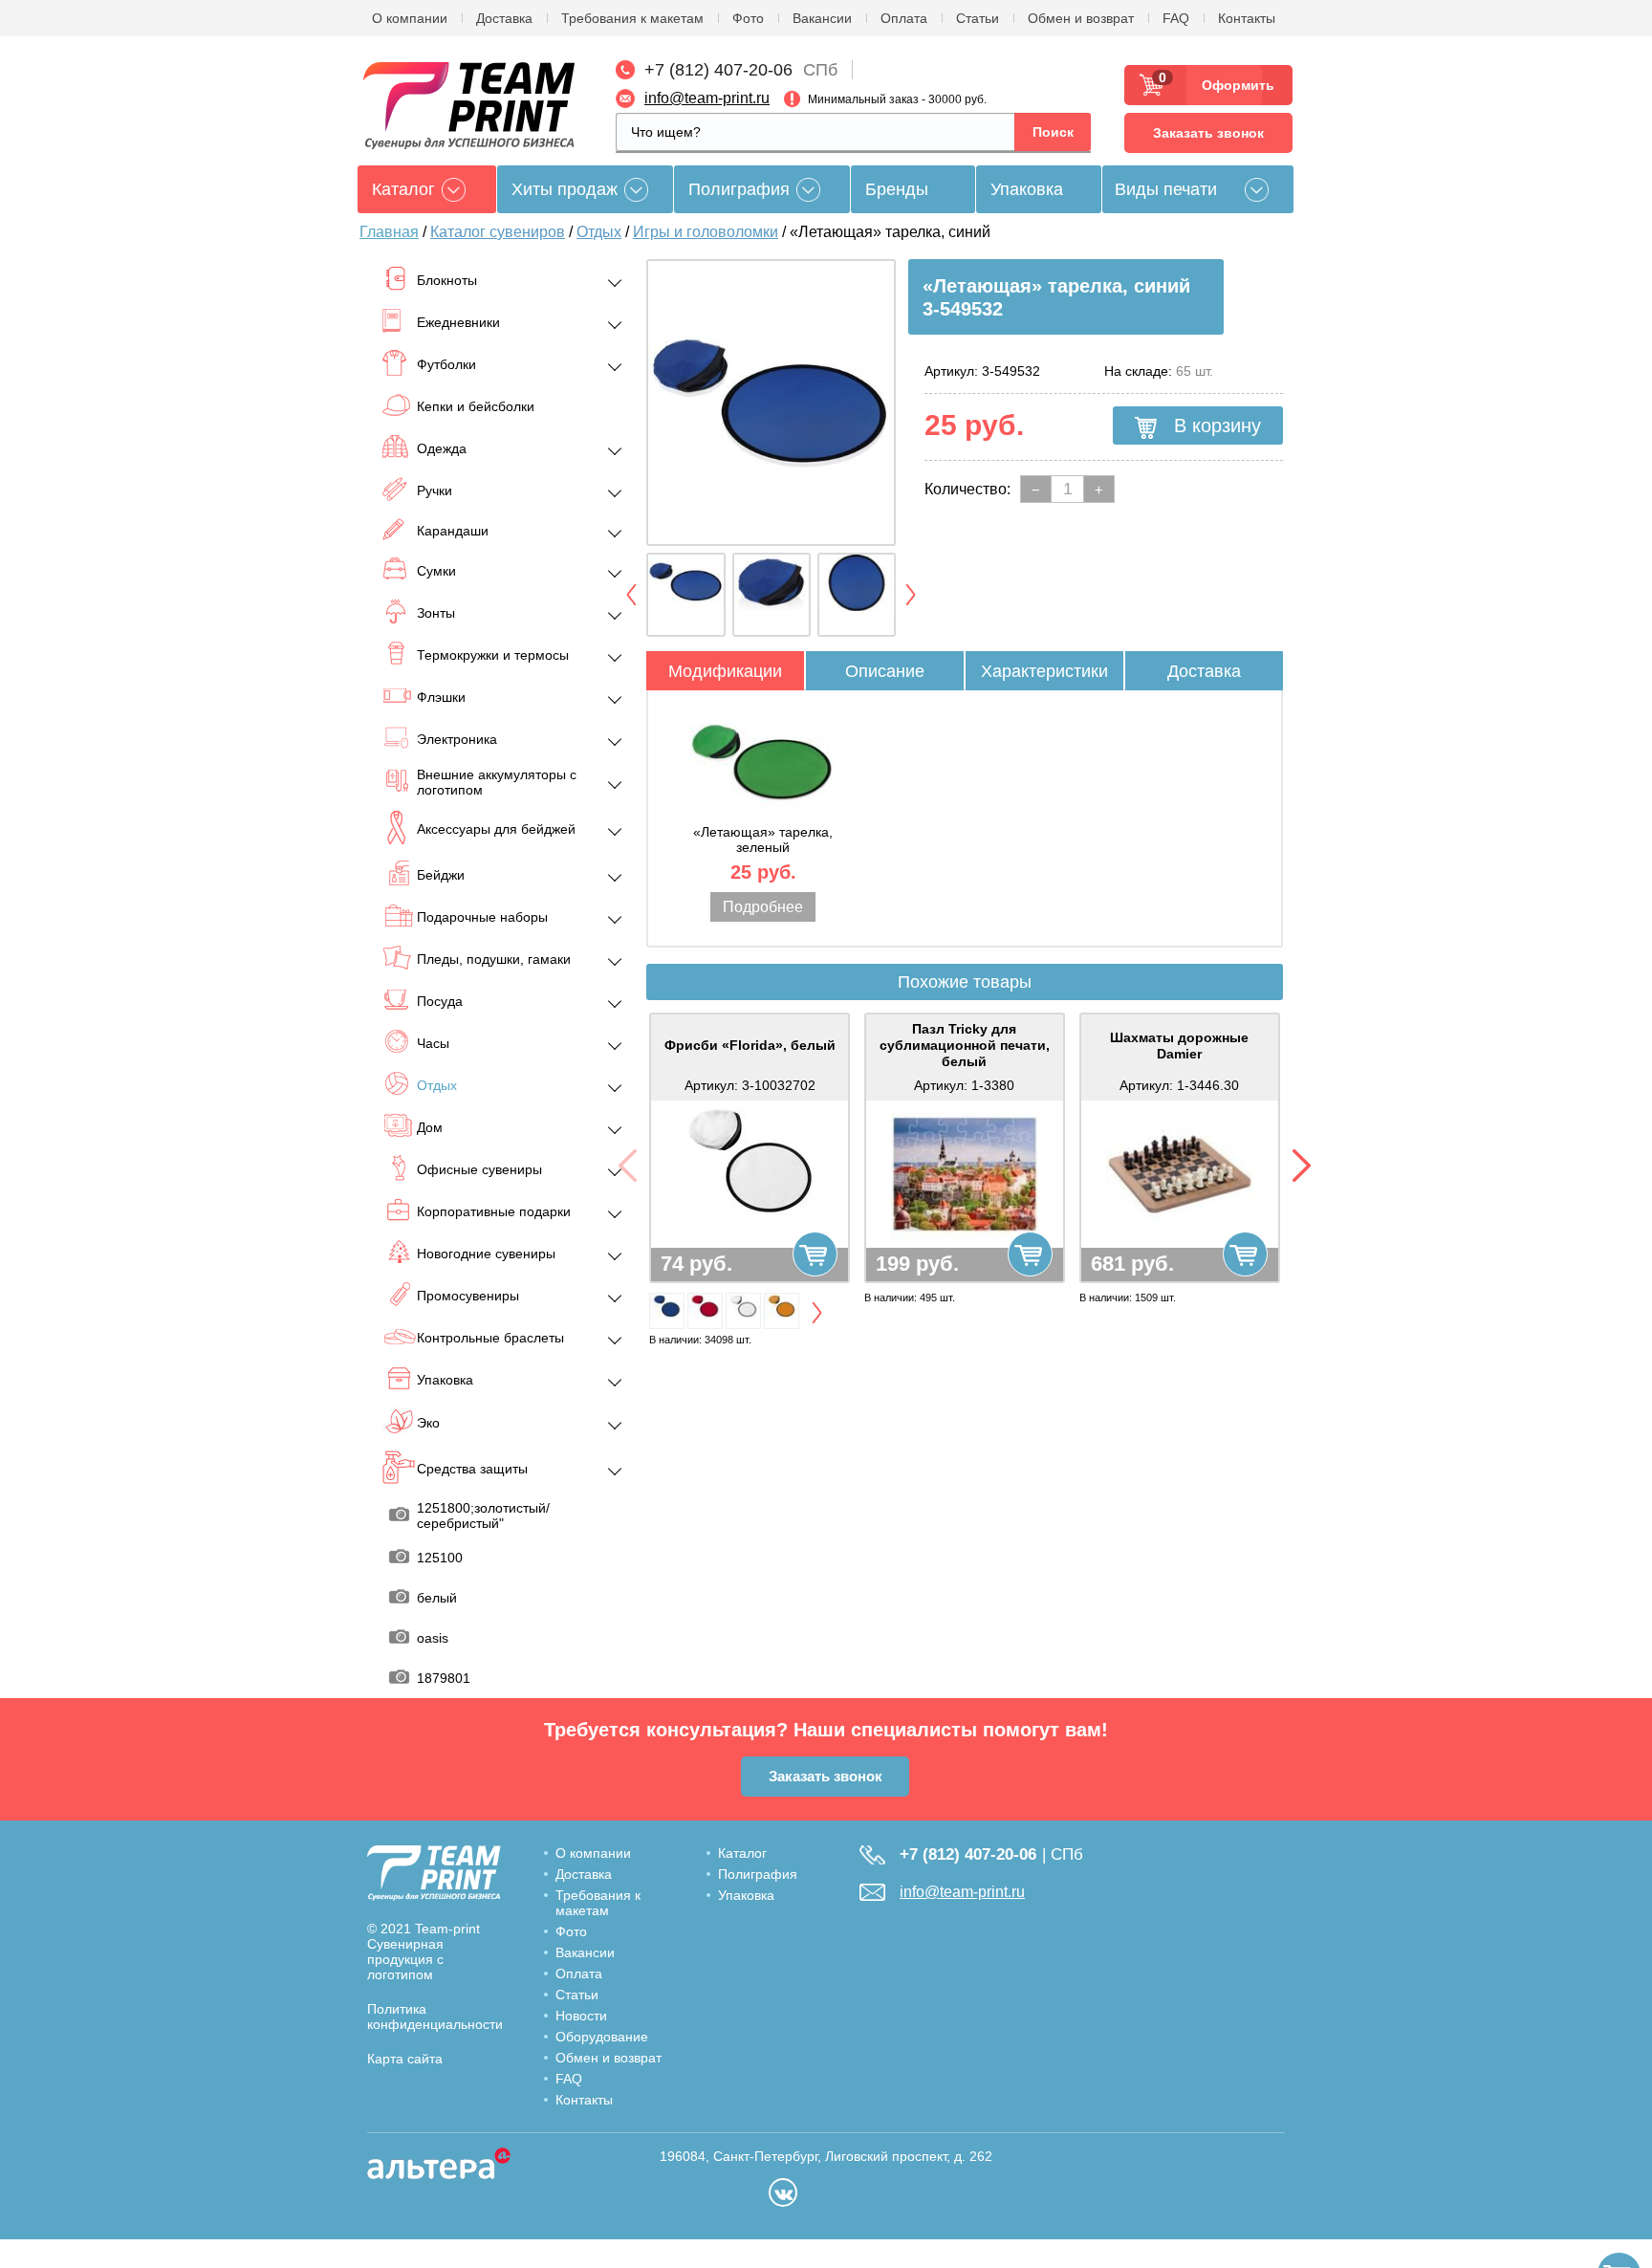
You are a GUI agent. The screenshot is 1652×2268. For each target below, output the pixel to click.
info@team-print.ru (707, 98)
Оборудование (602, 2037)
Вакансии (822, 18)
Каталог (742, 1853)
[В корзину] (815, 1254)
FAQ (1176, 18)
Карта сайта (405, 2059)
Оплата (904, 18)
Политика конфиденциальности (435, 2017)
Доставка (504, 18)
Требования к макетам (632, 18)
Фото (748, 18)
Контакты (1247, 18)
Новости (581, 2016)
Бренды (897, 189)
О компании (410, 18)
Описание (885, 671)
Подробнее (763, 907)
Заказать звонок (1208, 133)
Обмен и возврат (1081, 18)
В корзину (1215, 425)
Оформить (1232, 85)
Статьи (978, 18)
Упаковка (1027, 189)
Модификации (725, 671)
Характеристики (1044, 671)
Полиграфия (739, 189)
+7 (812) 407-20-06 (718, 70)
